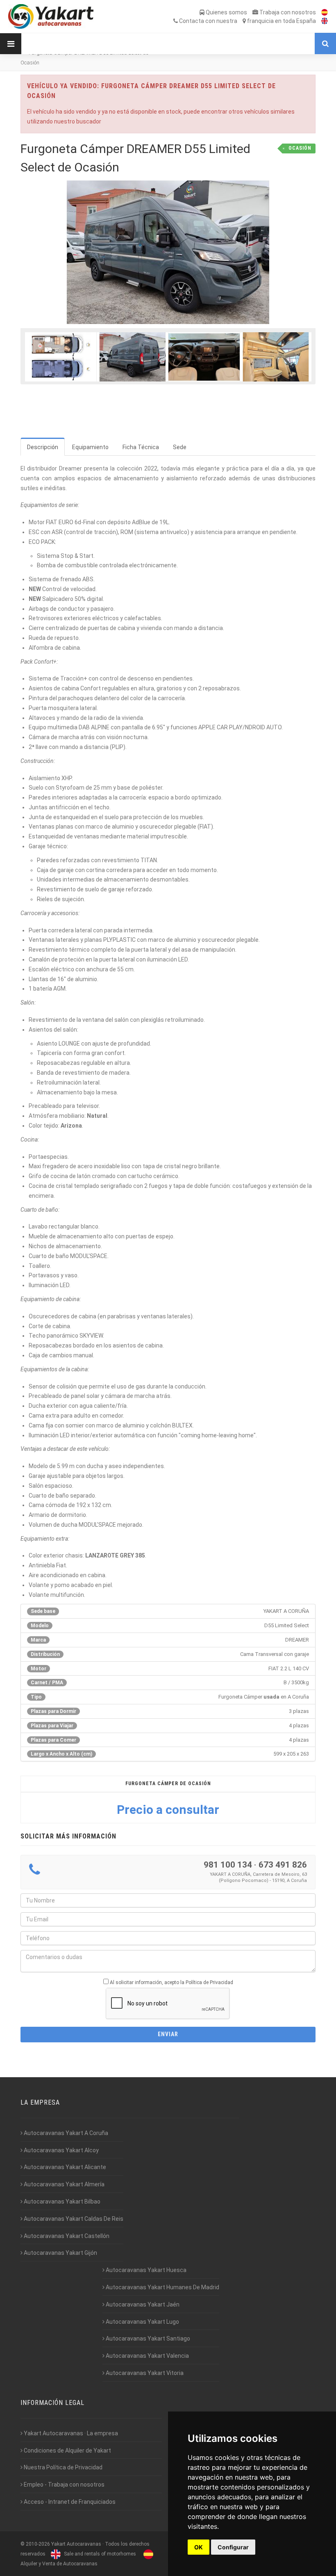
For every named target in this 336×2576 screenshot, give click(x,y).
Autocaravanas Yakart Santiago (147, 2338)
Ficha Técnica (141, 447)
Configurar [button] (233, 2547)
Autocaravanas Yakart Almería (64, 2184)
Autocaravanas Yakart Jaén (142, 2304)
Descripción (43, 447)
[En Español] (322, 12)
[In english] (322, 21)
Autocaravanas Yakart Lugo (142, 2322)
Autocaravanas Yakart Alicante (64, 2167)
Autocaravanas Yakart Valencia (147, 2356)
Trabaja (287, 12)
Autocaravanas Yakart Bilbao (61, 2201)
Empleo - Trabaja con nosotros (64, 2485)
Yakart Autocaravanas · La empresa (70, 2433)
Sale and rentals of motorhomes (99, 2554)
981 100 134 (228, 1865)
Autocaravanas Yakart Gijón (60, 2253)
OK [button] (199, 2547)
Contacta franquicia (247, 21)
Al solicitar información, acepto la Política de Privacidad (171, 1982)
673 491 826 (283, 1865)
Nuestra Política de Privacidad (62, 2467)
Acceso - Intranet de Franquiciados (69, 2502)
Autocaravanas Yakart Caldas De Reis (73, 2219)
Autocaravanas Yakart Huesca (145, 2270)
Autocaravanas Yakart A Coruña (65, 2133)
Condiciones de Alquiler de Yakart (67, 2450)
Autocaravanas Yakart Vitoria (144, 2373)
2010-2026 (38, 2544)
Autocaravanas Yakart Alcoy (61, 2150)
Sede (180, 447)
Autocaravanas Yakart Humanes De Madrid (162, 2287)
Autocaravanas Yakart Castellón (66, 2236)
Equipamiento (90, 447)
